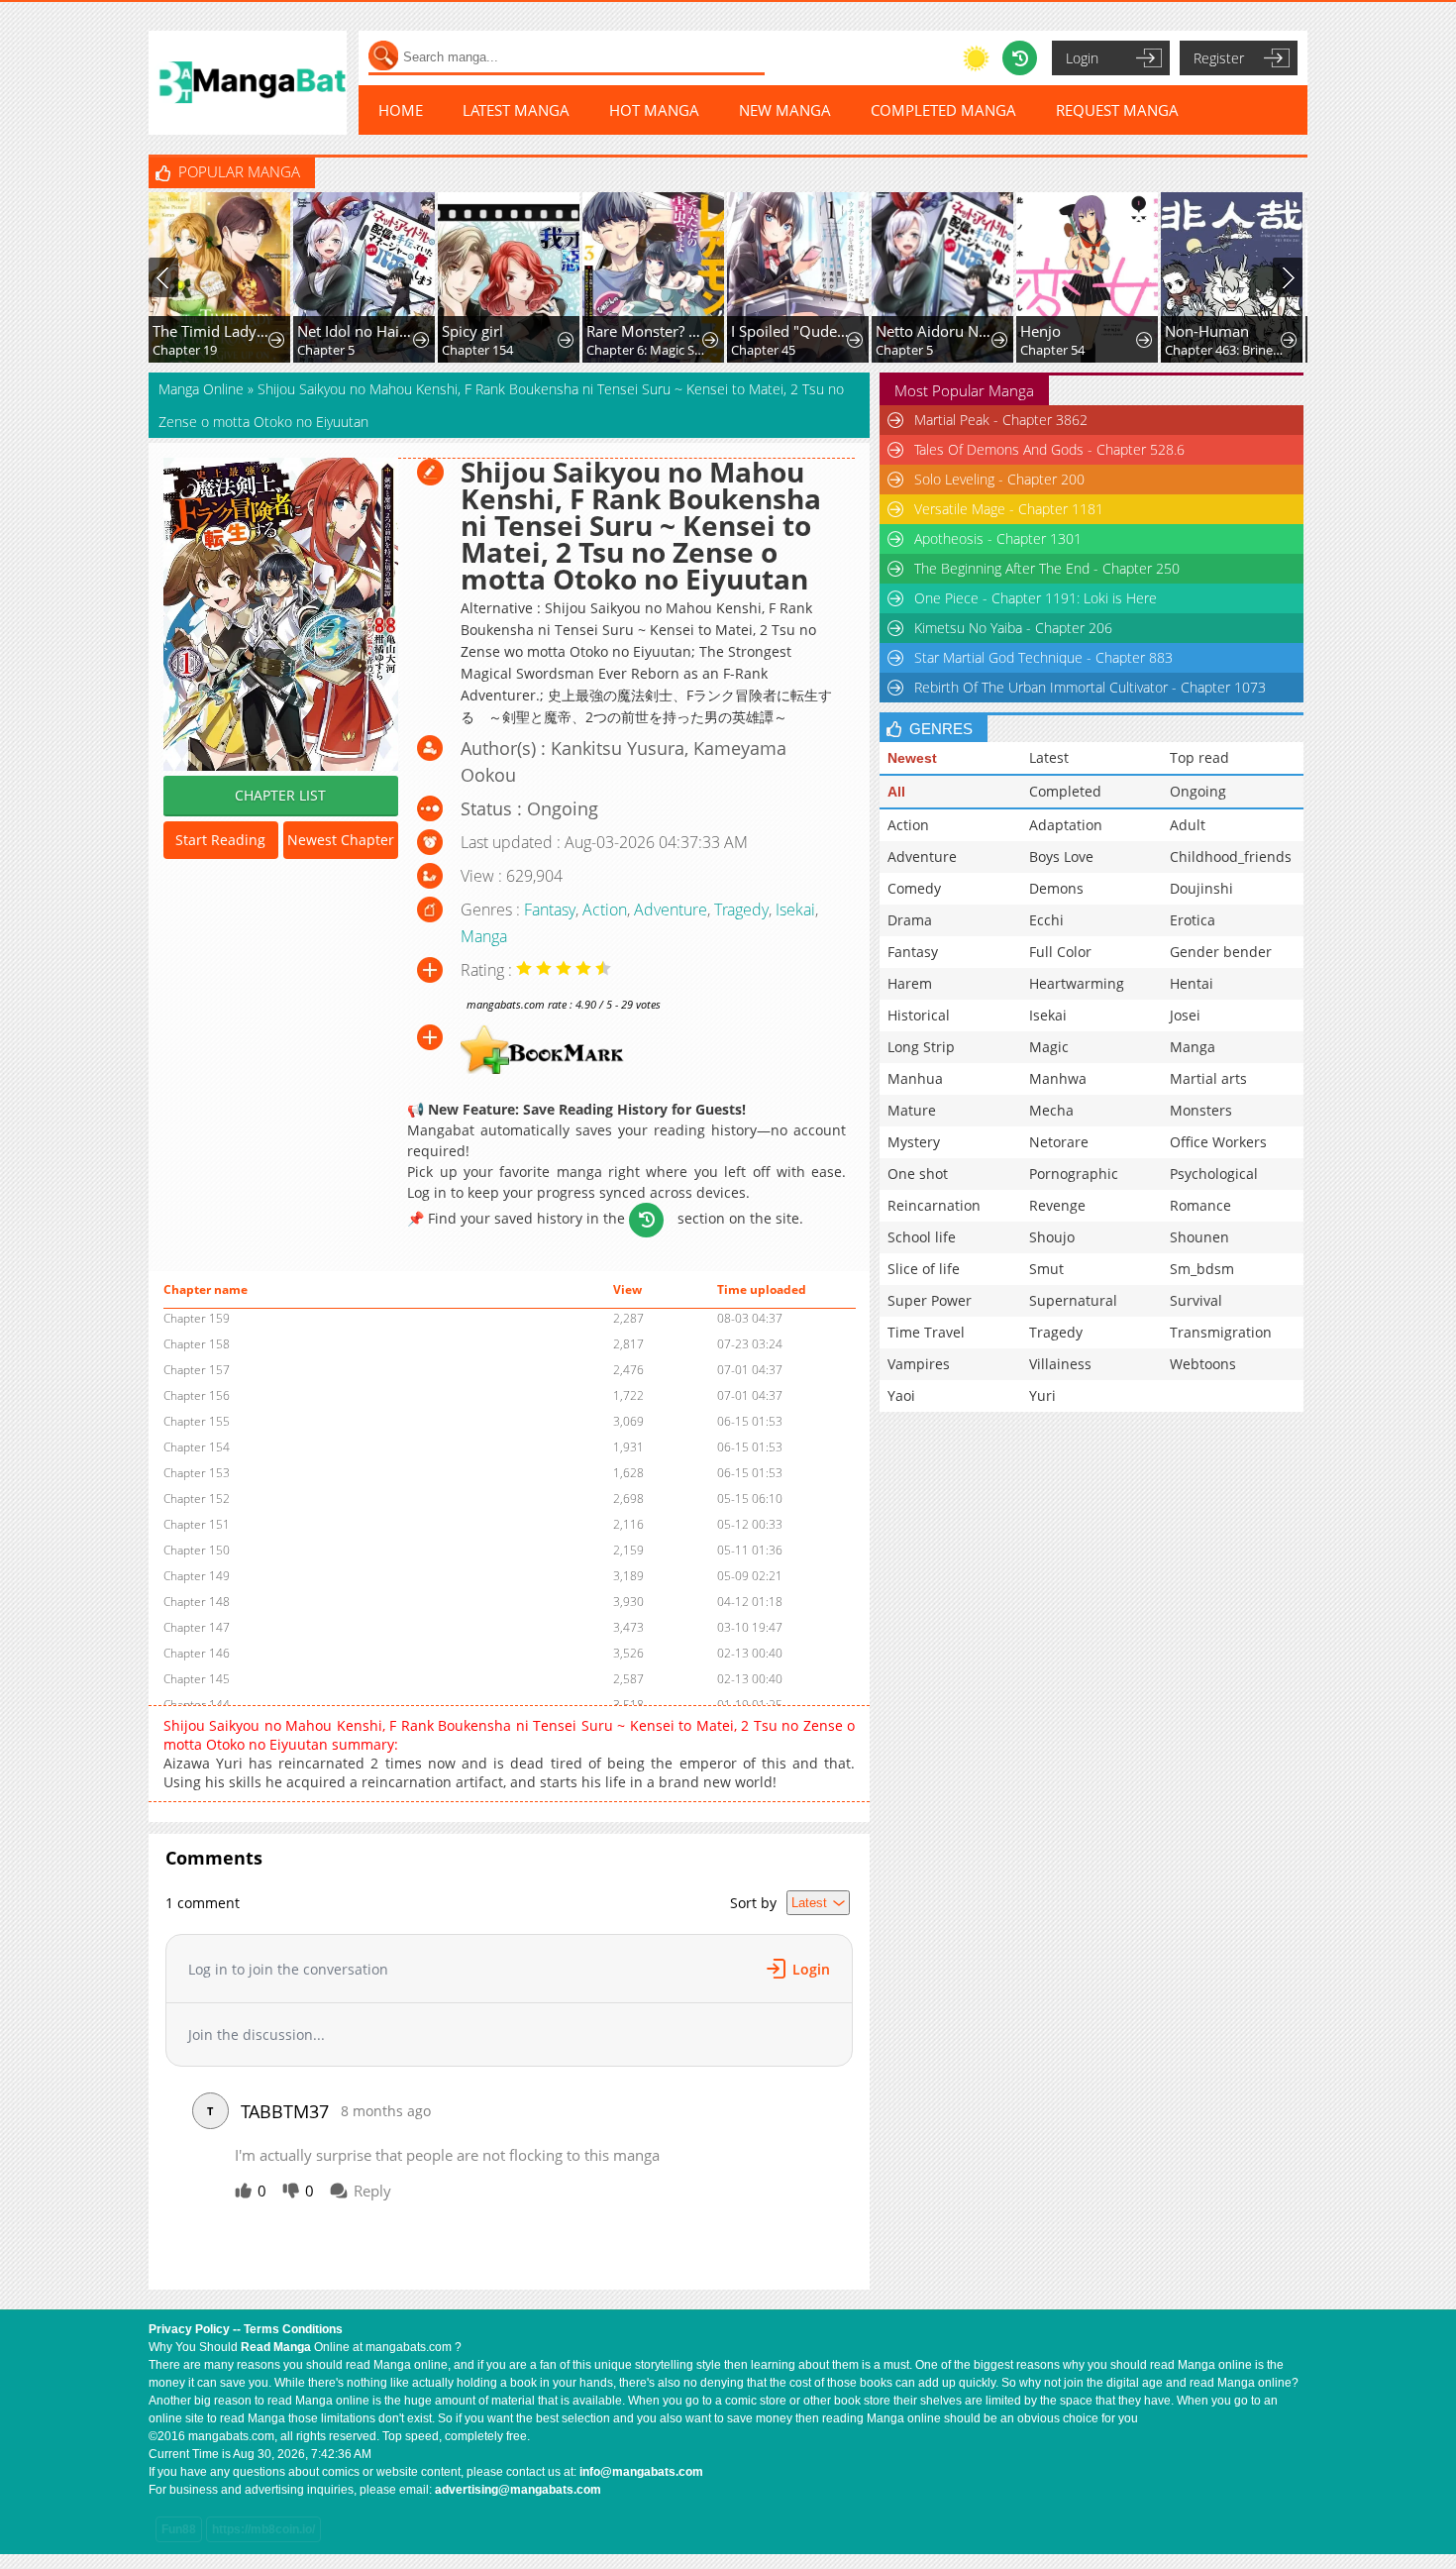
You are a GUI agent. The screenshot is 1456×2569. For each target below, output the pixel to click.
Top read (1199, 757)
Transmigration (1221, 1332)
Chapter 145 (197, 1679)
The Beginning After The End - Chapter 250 (1047, 568)
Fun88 (179, 2529)
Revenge (1057, 1205)
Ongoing (1198, 791)
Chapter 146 (197, 1653)
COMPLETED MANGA (943, 110)
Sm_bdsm (1202, 1269)
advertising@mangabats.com (518, 2490)
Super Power (930, 1300)
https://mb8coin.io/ (263, 2529)
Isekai (795, 910)
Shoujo (1052, 1237)
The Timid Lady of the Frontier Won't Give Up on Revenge (212, 331)
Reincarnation (934, 1205)
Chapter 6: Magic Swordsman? (646, 350)
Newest (912, 758)
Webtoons (1203, 1364)
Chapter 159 (197, 1318)
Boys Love (1061, 856)
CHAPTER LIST (280, 795)
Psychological (1214, 1174)
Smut (1046, 1269)
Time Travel (926, 1332)
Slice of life (924, 1269)
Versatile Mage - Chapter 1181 (1009, 509)
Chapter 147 (197, 1627)
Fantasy (550, 910)
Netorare (1059, 1142)
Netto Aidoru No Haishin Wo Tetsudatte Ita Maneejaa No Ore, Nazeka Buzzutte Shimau (936, 331)
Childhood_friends (1231, 856)
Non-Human (1207, 331)
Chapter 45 (763, 350)
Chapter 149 (197, 1576)
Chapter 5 (326, 350)
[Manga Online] (248, 83)
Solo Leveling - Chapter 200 (999, 479)
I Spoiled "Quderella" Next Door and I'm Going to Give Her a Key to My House (791, 331)
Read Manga (276, 2347)
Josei (1185, 1015)
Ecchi (1046, 920)
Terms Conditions (293, 2329)
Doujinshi (1201, 888)
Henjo (1040, 331)
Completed (1065, 791)
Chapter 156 (197, 1395)
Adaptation (1066, 825)
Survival (1196, 1300)
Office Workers (1218, 1142)
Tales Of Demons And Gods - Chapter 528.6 (1049, 449)
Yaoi (901, 1395)
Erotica (1193, 920)
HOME (401, 110)
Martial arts (1208, 1078)
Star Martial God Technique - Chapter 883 (1043, 657)
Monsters (1201, 1110)
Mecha (1051, 1110)
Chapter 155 (197, 1421)
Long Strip (921, 1047)
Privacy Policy (189, 2329)
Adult (1188, 825)
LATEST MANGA (516, 110)
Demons (1056, 888)
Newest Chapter (341, 840)
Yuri (1042, 1395)
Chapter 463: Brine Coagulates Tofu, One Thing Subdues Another (1225, 350)
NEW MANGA (785, 110)
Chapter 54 (1052, 350)
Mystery (914, 1142)
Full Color (1060, 952)
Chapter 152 (197, 1499)
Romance (1200, 1205)
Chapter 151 (197, 1524)
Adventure (671, 910)
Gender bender (1221, 952)
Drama (910, 920)
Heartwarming (1077, 983)
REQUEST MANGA (1117, 110)
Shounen (1199, 1237)
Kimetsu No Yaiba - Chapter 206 (1013, 628)
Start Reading (220, 840)
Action (605, 910)
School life (922, 1237)
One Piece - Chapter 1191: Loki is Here (1036, 598)
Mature (912, 1110)
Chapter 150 (197, 1550)
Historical (919, 1015)
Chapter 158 (197, 1344)
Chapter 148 (197, 1602)
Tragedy (741, 910)
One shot (918, 1174)
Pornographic (1074, 1174)
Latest (1049, 757)
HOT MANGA (654, 110)
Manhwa (1058, 1078)
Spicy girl (472, 331)
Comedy (914, 888)
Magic (1049, 1047)
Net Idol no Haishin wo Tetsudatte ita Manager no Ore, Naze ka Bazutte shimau (357, 331)
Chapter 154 (477, 350)
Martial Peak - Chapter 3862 (1001, 420)
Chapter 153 (197, 1473)
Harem (910, 983)
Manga (484, 936)
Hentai (1192, 983)
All (896, 792)
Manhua (915, 1078)
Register (1219, 58)
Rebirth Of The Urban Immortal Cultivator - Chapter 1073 (1090, 687)
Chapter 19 (185, 350)
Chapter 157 (197, 1370)
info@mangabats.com (641, 2472)
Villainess (1060, 1364)
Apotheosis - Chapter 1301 (998, 538)
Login (1082, 58)
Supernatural (1073, 1300)
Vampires (919, 1364)
